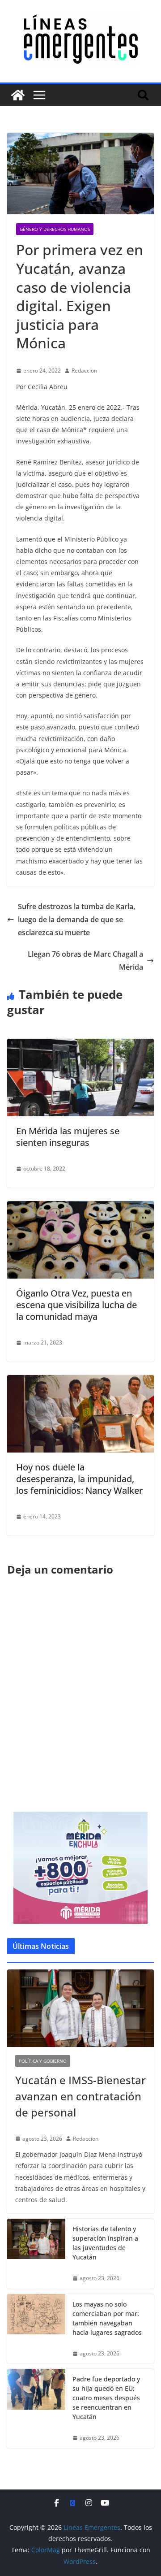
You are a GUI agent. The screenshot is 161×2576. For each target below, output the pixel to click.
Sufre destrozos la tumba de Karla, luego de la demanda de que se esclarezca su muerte (76, 919)
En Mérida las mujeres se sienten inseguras (68, 1137)
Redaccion (84, 371)
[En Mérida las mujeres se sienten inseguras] (80, 1045)
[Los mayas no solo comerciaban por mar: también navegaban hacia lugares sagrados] (36, 2329)
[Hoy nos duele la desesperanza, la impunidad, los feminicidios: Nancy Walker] (80, 1381)
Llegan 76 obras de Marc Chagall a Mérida (85, 961)
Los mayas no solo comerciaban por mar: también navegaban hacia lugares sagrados (107, 2318)
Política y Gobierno (43, 2061)
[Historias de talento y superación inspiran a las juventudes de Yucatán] (36, 2254)
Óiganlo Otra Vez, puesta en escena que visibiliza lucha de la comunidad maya (76, 1305)
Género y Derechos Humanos (55, 229)
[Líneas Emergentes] (18, 95)
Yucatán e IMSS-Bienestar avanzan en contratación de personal (80, 2096)
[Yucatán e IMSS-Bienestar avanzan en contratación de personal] (80, 2008)
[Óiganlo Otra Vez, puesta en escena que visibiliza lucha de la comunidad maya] (80, 1207)
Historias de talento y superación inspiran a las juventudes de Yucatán (105, 2243)
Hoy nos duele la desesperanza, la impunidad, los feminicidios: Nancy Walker (79, 1479)
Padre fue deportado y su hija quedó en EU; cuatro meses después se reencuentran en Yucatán (106, 2398)
